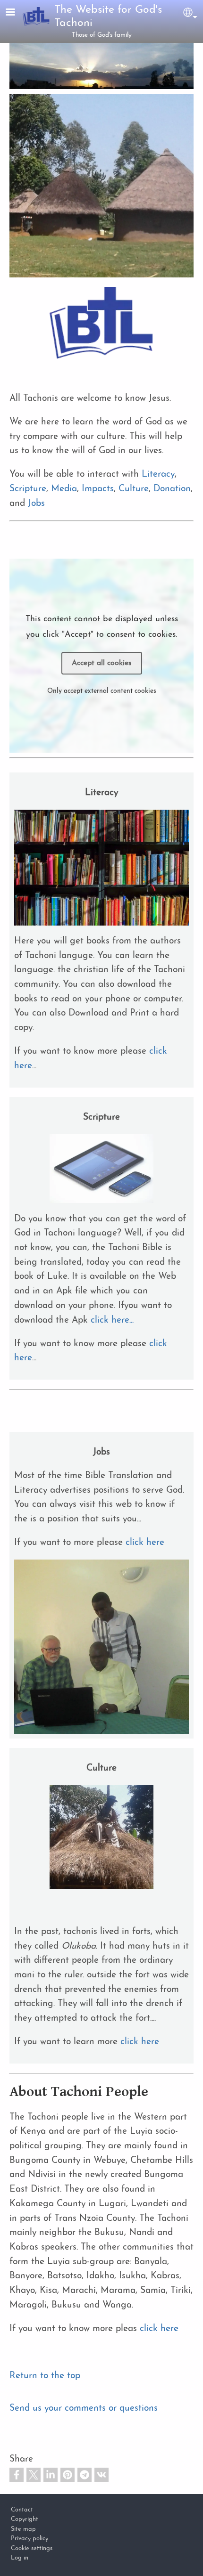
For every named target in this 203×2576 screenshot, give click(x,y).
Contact (22, 2510)
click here (145, 1543)
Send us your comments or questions (84, 2409)
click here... (112, 1321)
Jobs (36, 504)
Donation (172, 489)
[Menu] (16, 13)
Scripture (28, 489)
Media (64, 489)
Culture (134, 489)
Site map (23, 2529)
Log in (20, 2558)
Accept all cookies (102, 663)
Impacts (98, 489)
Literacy (158, 475)
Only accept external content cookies (102, 691)
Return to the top (45, 2376)
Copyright (25, 2519)
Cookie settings (32, 2548)
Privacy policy (30, 2539)
